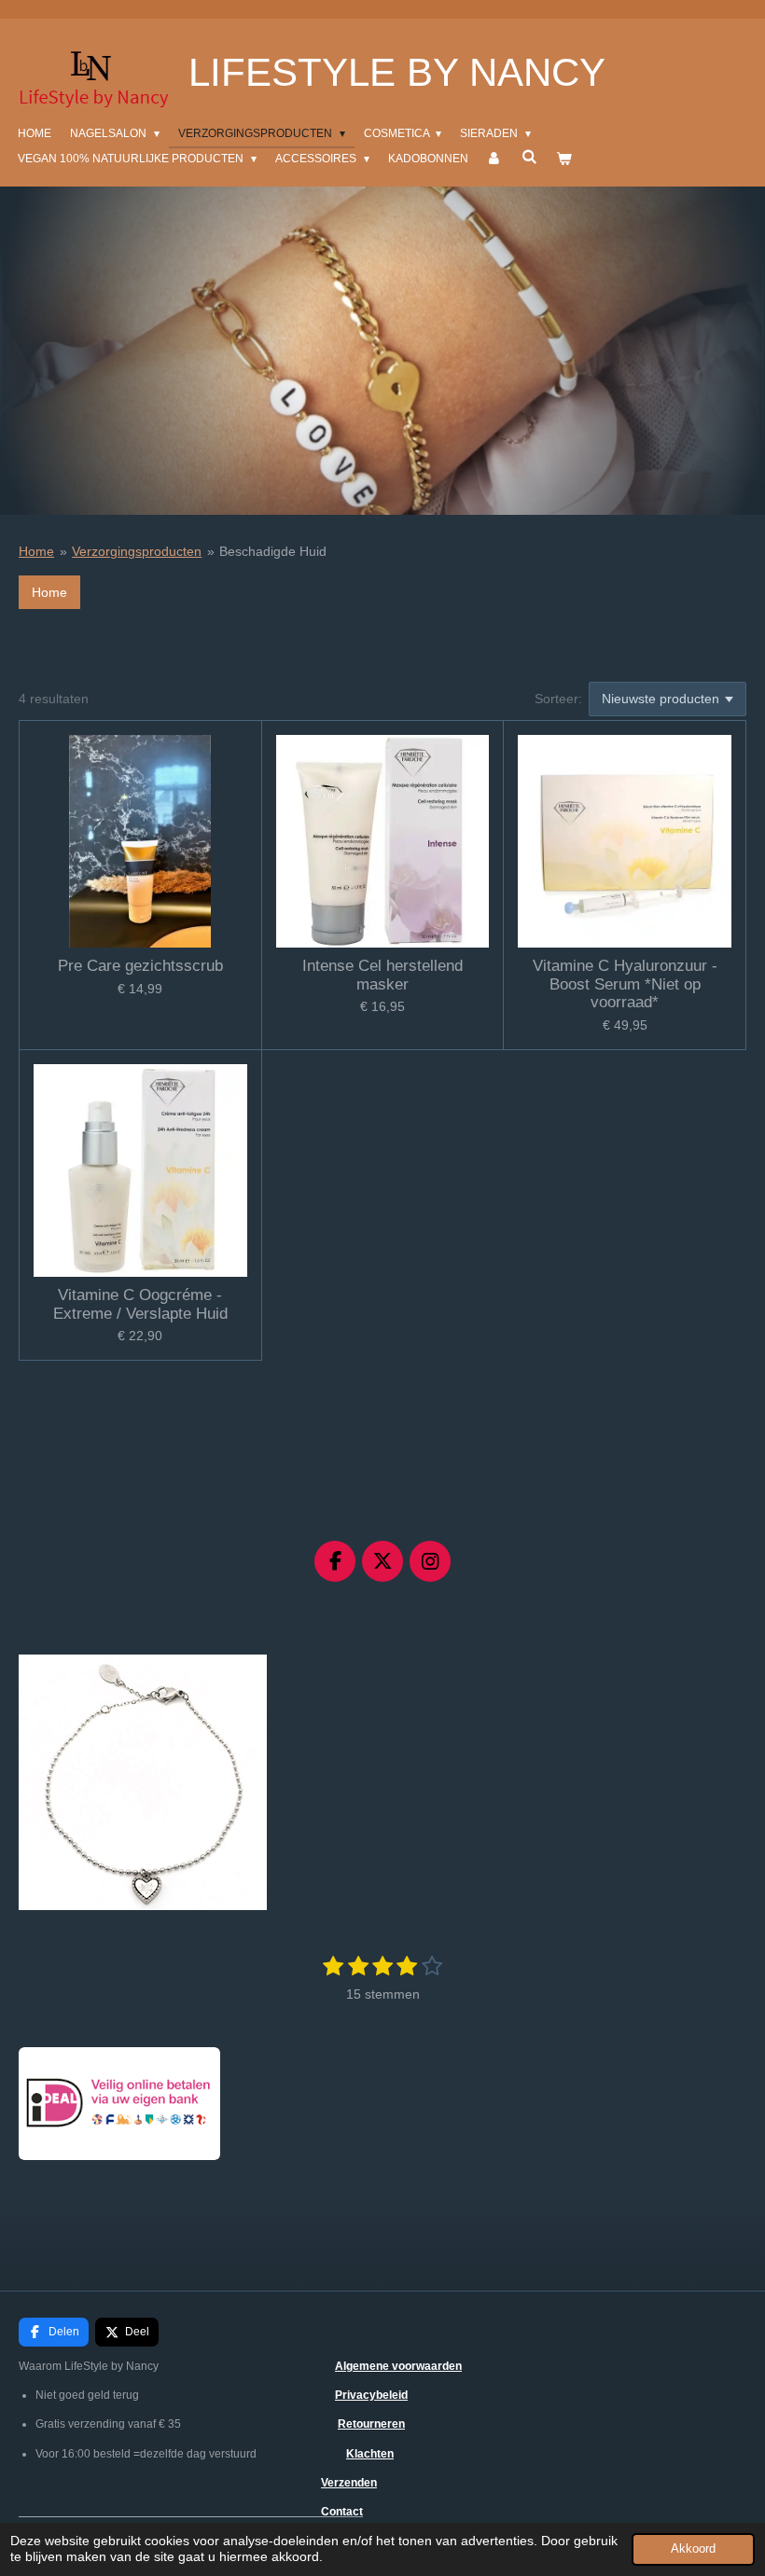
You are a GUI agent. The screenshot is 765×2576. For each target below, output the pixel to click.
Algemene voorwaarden (398, 2366)
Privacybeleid (371, 2395)
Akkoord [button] (693, 2549)
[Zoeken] (529, 157)
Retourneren (371, 2424)
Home (36, 551)
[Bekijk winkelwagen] (563, 159)
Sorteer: (558, 699)
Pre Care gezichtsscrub (140, 966)
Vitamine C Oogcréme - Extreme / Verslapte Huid (140, 1304)
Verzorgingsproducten (137, 551)
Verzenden (349, 2483)
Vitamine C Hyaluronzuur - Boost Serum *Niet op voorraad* (625, 984)
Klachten (370, 2454)
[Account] (495, 159)
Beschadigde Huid (273, 551)
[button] (250, 1671)
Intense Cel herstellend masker (382, 975)
